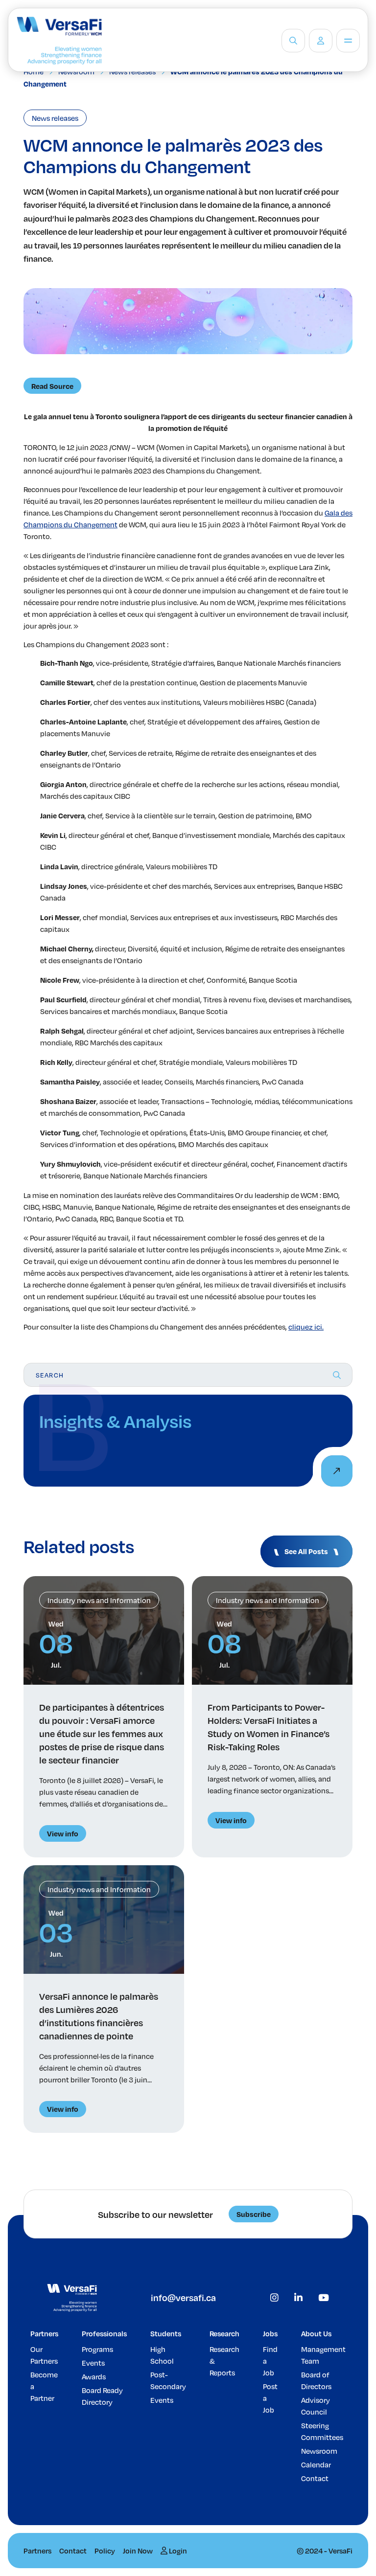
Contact (315, 2478)
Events (93, 2363)
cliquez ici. (306, 1327)
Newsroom (319, 2451)
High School (162, 2355)
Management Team (323, 2355)
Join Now (138, 2551)
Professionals (104, 2333)
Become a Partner (44, 2386)
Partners (44, 2333)
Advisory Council (316, 2406)
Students (166, 2333)
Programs (97, 2349)
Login (177, 2551)
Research (224, 2333)
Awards (94, 2376)
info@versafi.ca (183, 2297)
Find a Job (270, 2361)
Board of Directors (316, 2380)
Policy (105, 2551)
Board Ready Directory (102, 2396)
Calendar (316, 2464)
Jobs (270, 2333)
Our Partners (44, 2355)
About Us (316, 2333)
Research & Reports (224, 2361)
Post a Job (270, 2398)
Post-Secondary (168, 2380)
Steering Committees (322, 2431)
